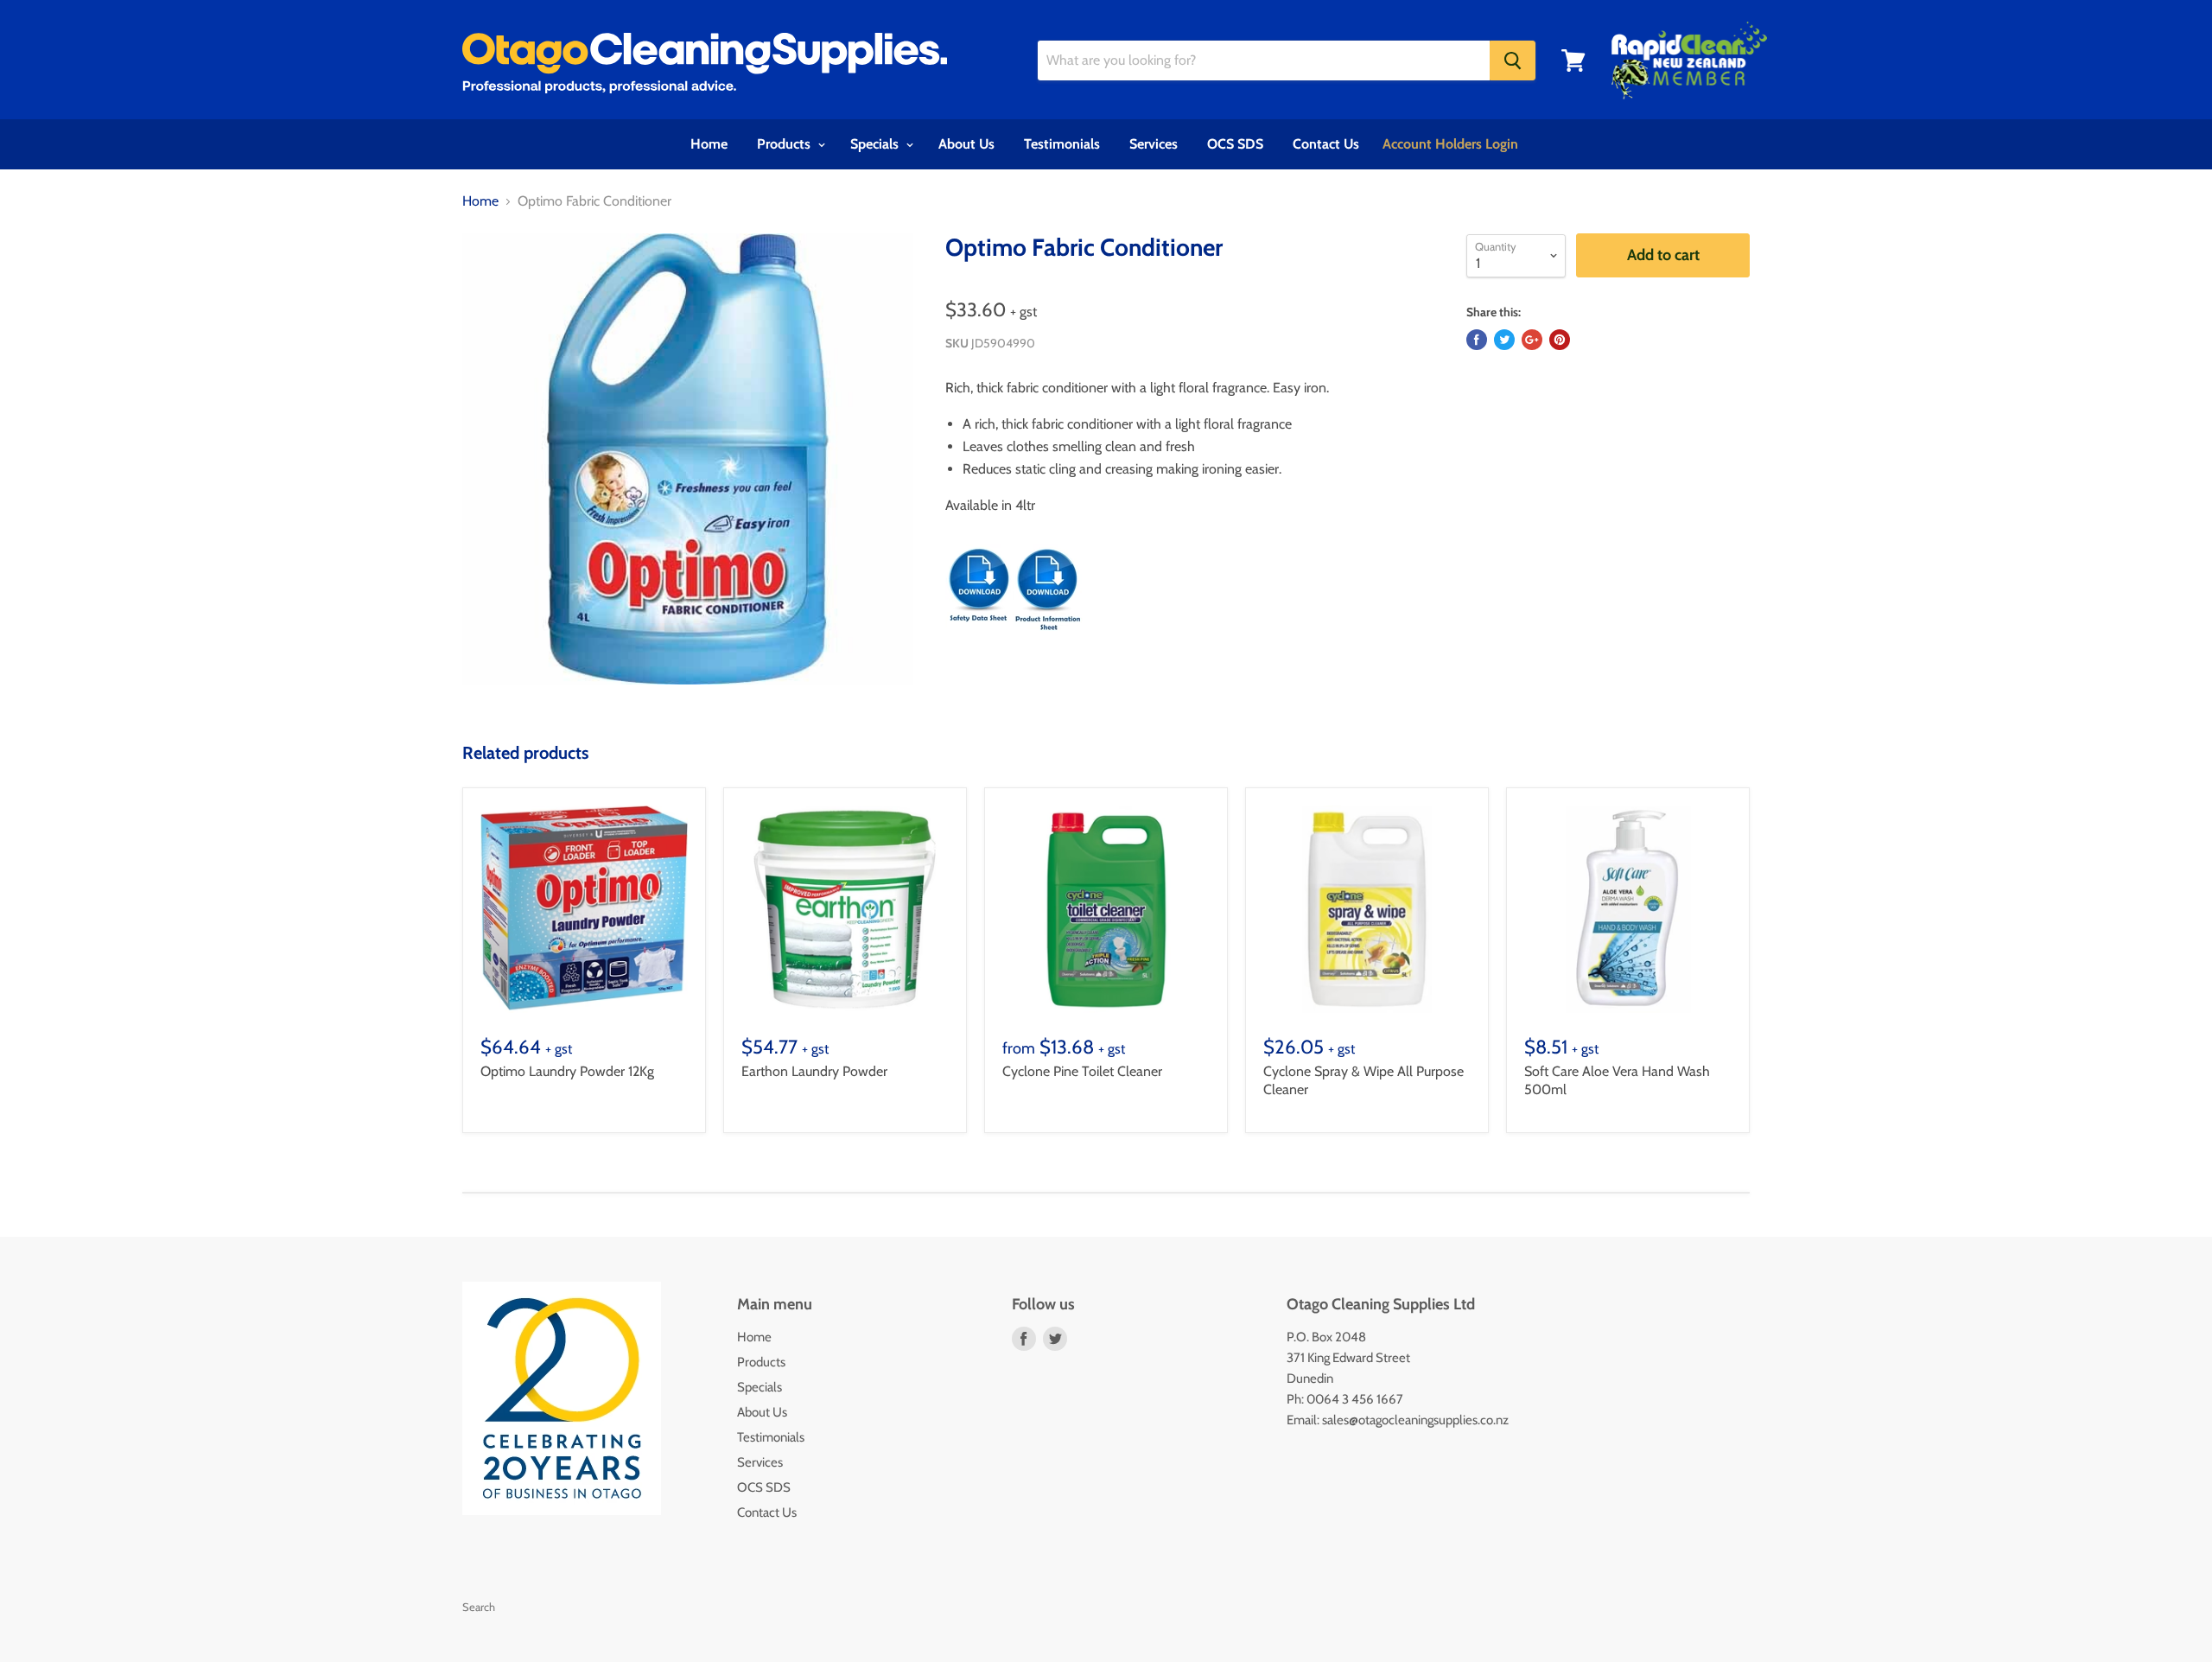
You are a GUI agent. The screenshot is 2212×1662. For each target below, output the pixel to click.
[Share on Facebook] (1477, 340)
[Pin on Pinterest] (1560, 340)
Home (709, 144)
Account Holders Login (1450, 144)
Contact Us (1326, 144)
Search (479, 1607)
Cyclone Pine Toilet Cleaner (1082, 1071)
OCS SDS (1235, 144)
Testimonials (1062, 144)
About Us (966, 144)
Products (785, 144)
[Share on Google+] (1532, 340)
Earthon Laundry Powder (814, 1071)
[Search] (1513, 60)
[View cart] (1573, 60)
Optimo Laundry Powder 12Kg (567, 1071)
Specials (876, 144)
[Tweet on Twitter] (1504, 340)
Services (1154, 144)
